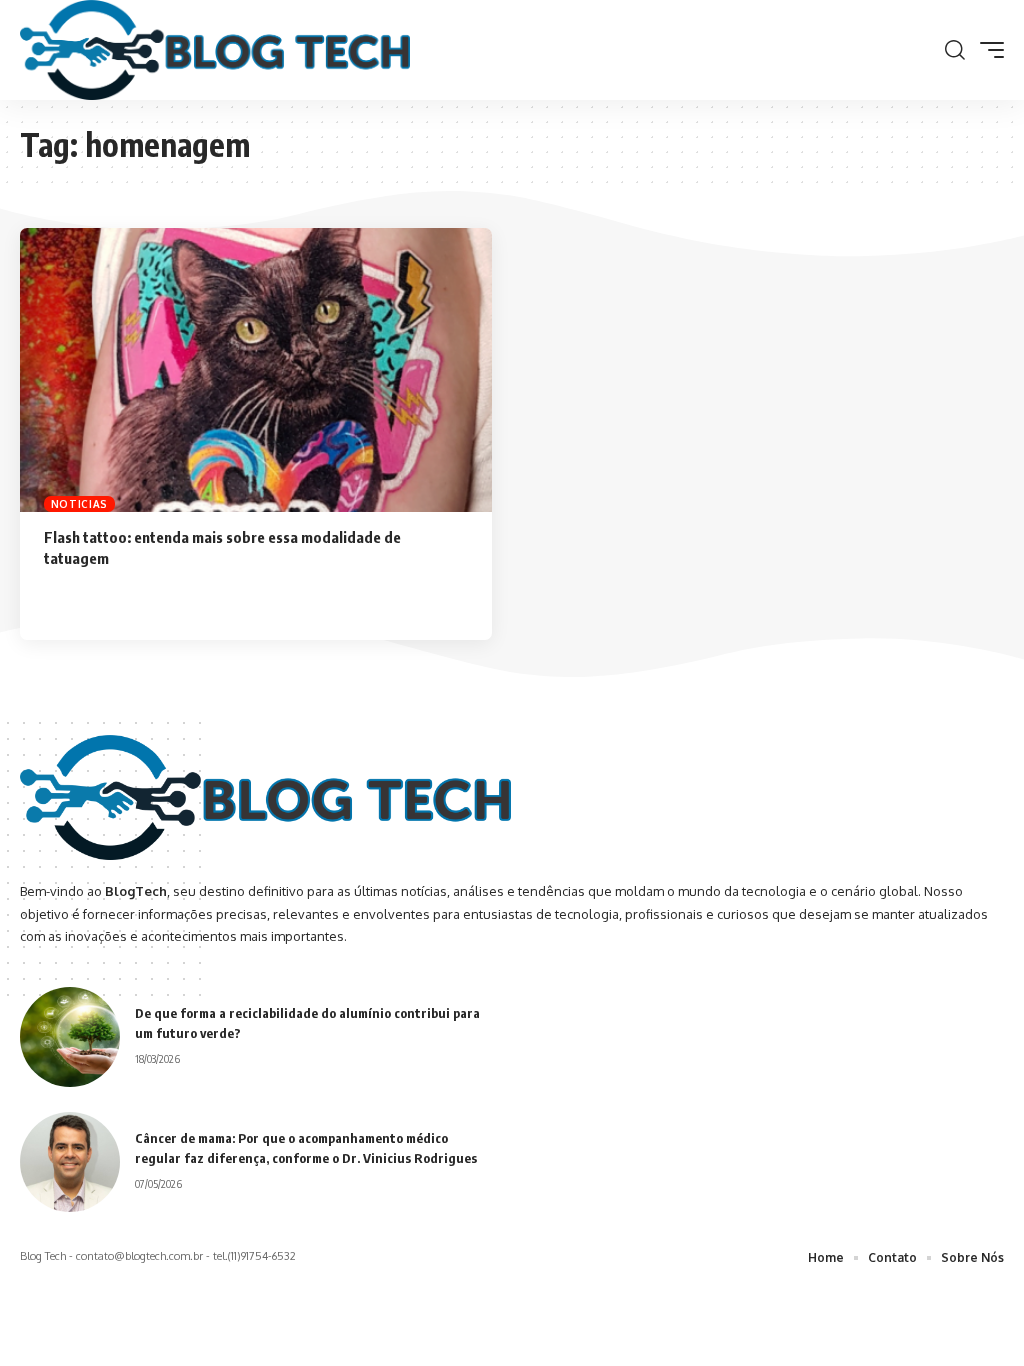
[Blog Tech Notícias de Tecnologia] (215, 50)
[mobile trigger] (987, 50)
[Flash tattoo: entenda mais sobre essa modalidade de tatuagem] (256, 369)
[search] (955, 50)
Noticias (80, 504)
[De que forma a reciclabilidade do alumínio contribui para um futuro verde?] (70, 1037)
